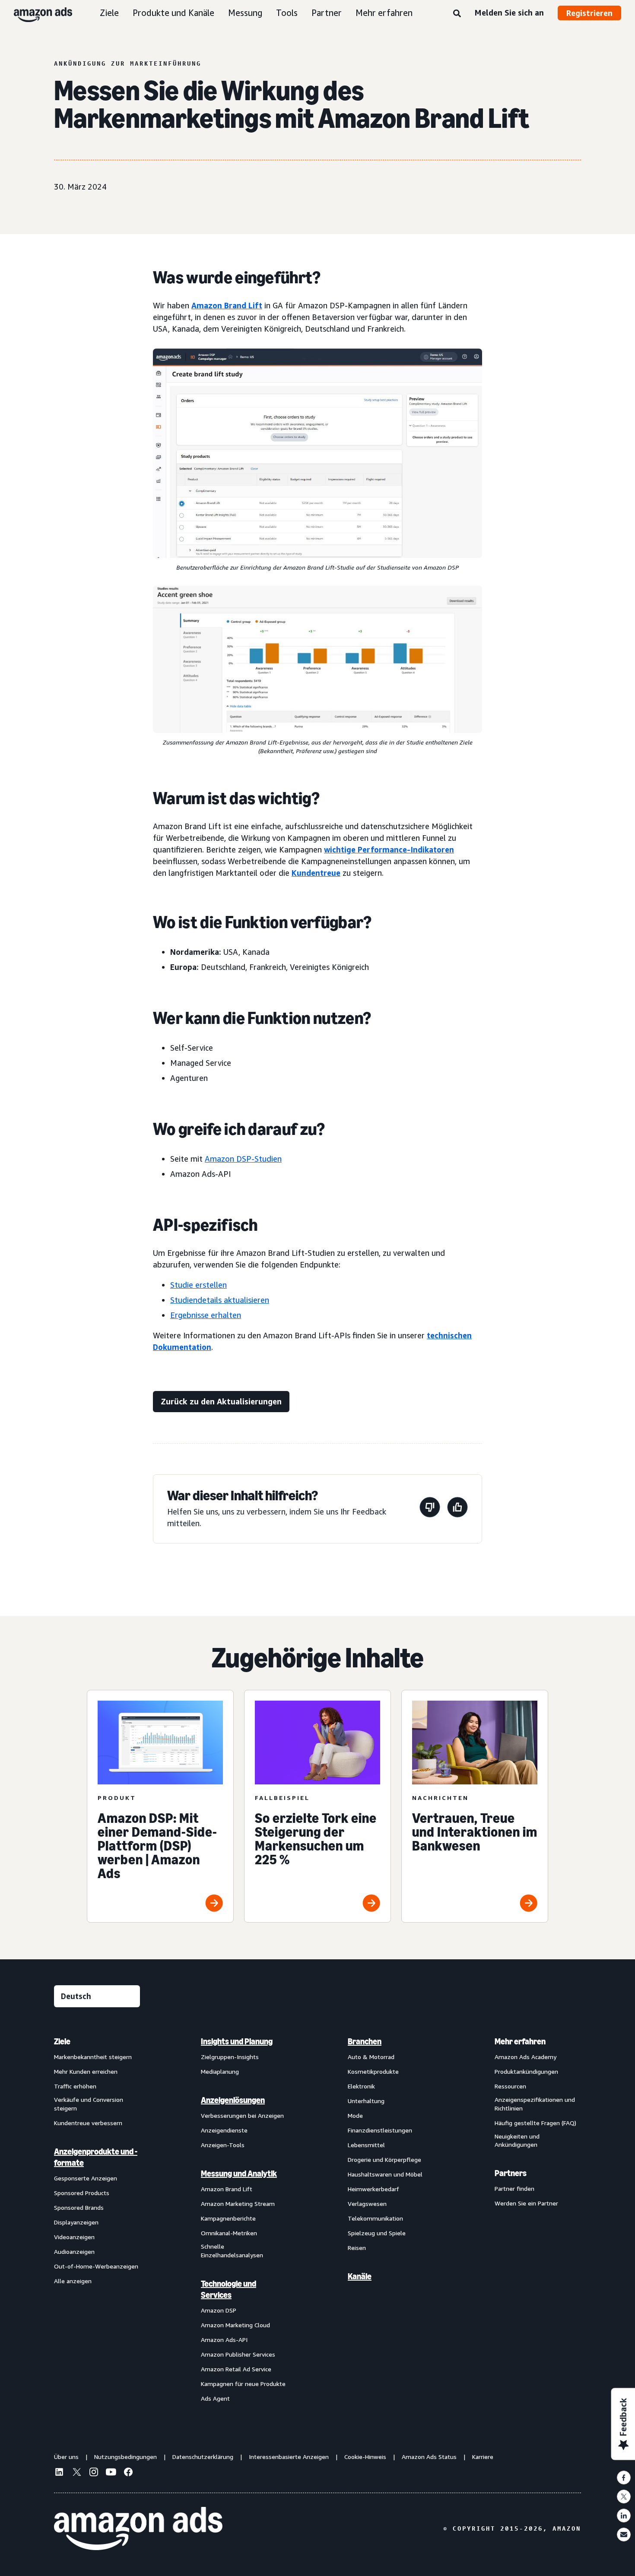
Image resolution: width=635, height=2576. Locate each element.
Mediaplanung (220, 2071)
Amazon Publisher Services (238, 2354)
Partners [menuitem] (511, 2173)
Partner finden (514, 2188)
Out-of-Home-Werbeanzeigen (96, 2266)
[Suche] (457, 14)
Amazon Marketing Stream (238, 2204)
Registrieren (589, 13)
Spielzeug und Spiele (377, 2233)
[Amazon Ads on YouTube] (111, 2473)
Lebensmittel (366, 2145)
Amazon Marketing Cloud (235, 2325)
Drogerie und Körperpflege (384, 2159)
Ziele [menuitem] (62, 2041)
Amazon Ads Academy (525, 2057)
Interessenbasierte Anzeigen (289, 2457)
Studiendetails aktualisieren (220, 1300)
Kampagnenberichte (228, 2218)
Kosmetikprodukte (373, 2071)
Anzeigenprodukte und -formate (96, 2157)
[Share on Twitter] (624, 2497)
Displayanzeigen (76, 2222)
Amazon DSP (219, 2310)
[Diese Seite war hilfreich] (457, 1509)
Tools (287, 13)
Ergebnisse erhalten (206, 1315)
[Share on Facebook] (624, 2478)
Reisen (357, 2248)
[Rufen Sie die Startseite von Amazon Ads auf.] (138, 2528)
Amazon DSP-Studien (243, 1159)
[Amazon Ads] (36, 13)
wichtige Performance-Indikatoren (389, 849)
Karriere (483, 2457)
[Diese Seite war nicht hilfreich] (430, 1509)
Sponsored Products (82, 2193)
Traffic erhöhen (75, 2086)
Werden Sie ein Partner (526, 2203)
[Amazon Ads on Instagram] (94, 2473)
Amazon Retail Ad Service (236, 2369)
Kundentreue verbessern (88, 2123)
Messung (245, 13)
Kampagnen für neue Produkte (243, 2384)
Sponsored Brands (79, 2207)
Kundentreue (316, 873)
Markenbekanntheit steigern (93, 2057)
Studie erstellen (198, 1285)
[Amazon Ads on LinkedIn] (59, 2473)
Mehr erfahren (384, 13)
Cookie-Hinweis (365, 2457)
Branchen (365, 2041)
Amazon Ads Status (429, 2457)
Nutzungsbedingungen (125, 2457)
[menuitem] (97, 2220)
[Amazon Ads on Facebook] (128, 2473)
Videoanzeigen (74, 2237)
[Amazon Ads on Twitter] (76, 2473)
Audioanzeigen (74, 2251)
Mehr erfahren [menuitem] (520, 2041)
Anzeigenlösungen (233, 2100)
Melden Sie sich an (509, 13)
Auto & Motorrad (371, 2057)
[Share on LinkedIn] (624, 2516)
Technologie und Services (229, 2289)
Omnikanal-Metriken (229, 2233)
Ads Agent (215, 2398)
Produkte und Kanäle (173, 13)
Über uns (66, 2457)
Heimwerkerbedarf (373, 2189)
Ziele (109, 13)
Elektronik (361, 2086)
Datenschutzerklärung (203, 2457)
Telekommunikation (375, 2218)
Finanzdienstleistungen (380, 2130)
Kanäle (360, 2276)
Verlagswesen (367, 2204)
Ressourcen (510, 2086)
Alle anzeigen (73, 2281)
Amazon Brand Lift (227, 305)
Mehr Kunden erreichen (86, 2071)
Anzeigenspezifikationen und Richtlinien (535, 2104)
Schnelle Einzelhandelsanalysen (232, 2251)
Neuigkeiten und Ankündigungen (517, 2140)
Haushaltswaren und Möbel (385, 2174)
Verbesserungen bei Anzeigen (242, 2115)
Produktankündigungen (526, 2071)
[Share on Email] (624, 2535)
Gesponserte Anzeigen (86, 2178)
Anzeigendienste (224, 2130)
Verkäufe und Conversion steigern (89, 2104)
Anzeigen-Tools (223, 2145)
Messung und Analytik (239, 2174)
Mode (355, 2115)
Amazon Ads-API (224, 2340)
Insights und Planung (237, 2041)
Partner (327, 13)
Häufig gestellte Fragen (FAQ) (535, 2123)
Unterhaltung (366, 2101)
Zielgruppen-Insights (230, 2057)
